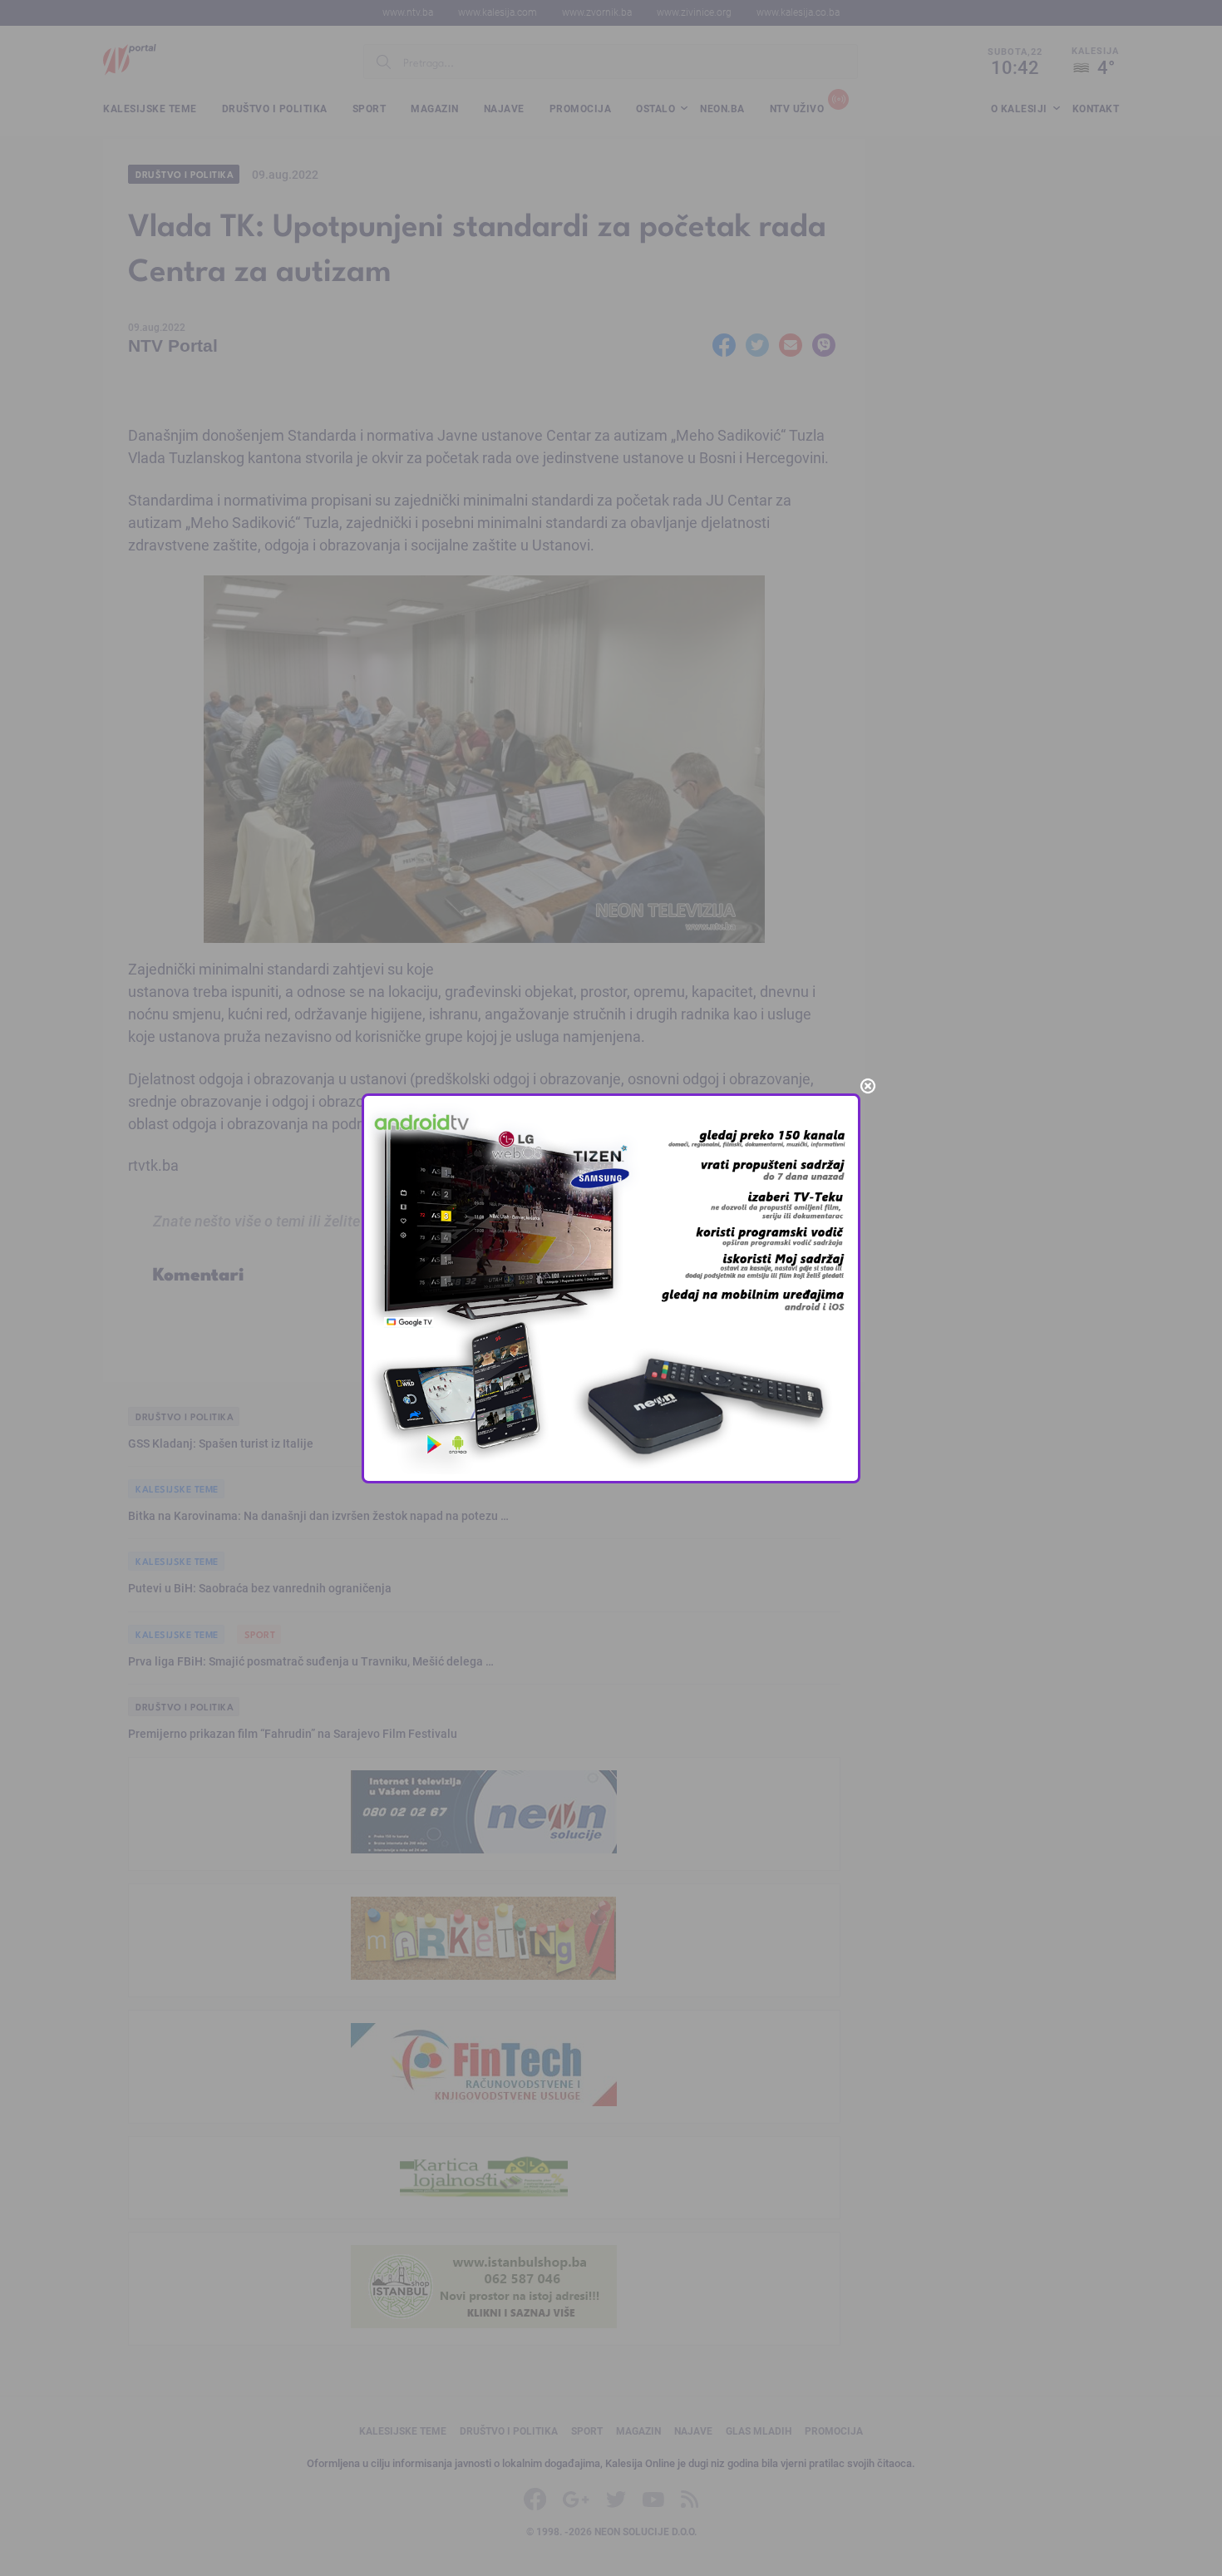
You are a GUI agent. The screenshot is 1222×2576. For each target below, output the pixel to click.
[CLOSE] (868, 1086)
